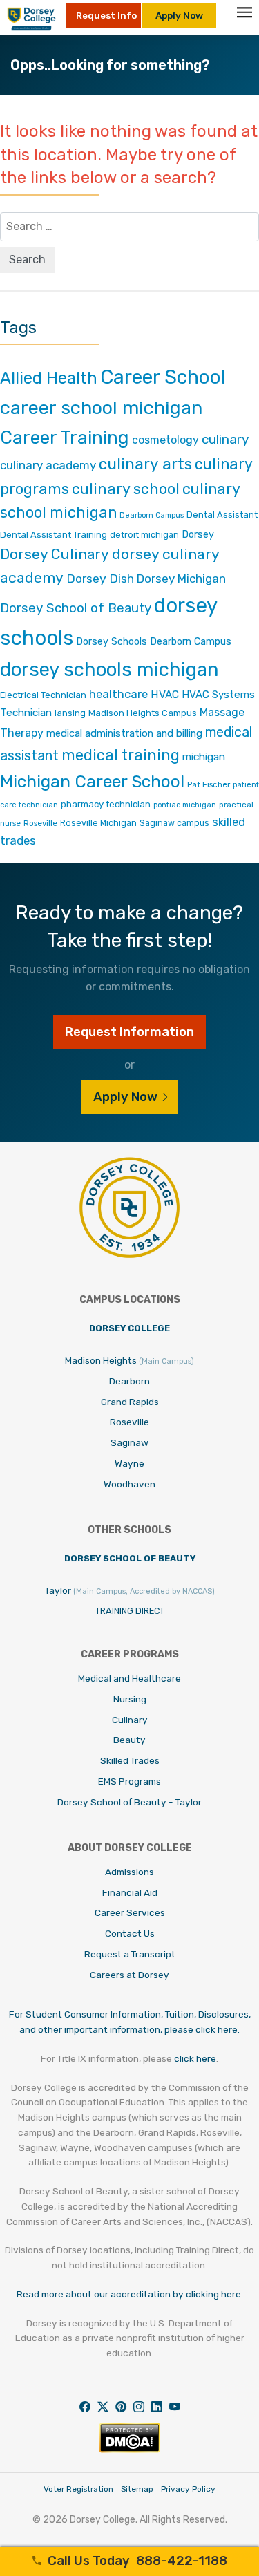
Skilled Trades (130, 1760)
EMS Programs (129, 1781)
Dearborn (129, 1381)
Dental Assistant (222, 515)
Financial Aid (130, 1892)
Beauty (129, 1740)
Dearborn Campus (152, 515)
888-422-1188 (137, 2561)
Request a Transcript (130, 1954)
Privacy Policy (188, 2489)
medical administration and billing (124, 733)
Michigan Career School (92, 781)
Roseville (40, 823)
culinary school (126, 489)
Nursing (130, 1699)
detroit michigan (144, 535)
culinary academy (48, 465)
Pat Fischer (209, 784)
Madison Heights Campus (143, 713)
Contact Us (130, 1933)
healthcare (118, 694)
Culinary (130, 1720)
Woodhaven (129, 1484)
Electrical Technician (43, 695)
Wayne (129, 1463)
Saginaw (129, 1442)
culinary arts (145, 464)
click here (195, 2058)
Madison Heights (129, 1360)
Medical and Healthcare (129, 1678)
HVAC (165, 694)
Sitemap (137, 2489)
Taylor (130, 1590)
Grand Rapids (130, 1402)
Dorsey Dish (100, 578)
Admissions (129, 1872)
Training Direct (130, 1611)
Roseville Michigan (98, 823)
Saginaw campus (174, 823)
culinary (225, 439)
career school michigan (101, 408)
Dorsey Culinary (55, 554)
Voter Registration (78, 2489)
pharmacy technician (106, 804)
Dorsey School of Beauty (76, 608)
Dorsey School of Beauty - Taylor (129, 1802)
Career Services (130, 1912)
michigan (204, 756)
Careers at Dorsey (129, 1975)
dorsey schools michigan (109, 669)
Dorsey (198, 535)
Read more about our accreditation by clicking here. (130, 2294)
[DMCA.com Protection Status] (129, 2449)
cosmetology (165, 440)
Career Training (65, 438)
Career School (163, 377)
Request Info (106, 15)
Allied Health (49, 378)
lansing (70, 713)
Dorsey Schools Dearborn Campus (154, 642)
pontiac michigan (185, 805)
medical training (121, 755)
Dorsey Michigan (181, 579)
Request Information (129, 1032)
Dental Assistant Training (54, 535)
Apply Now (179, 15)
